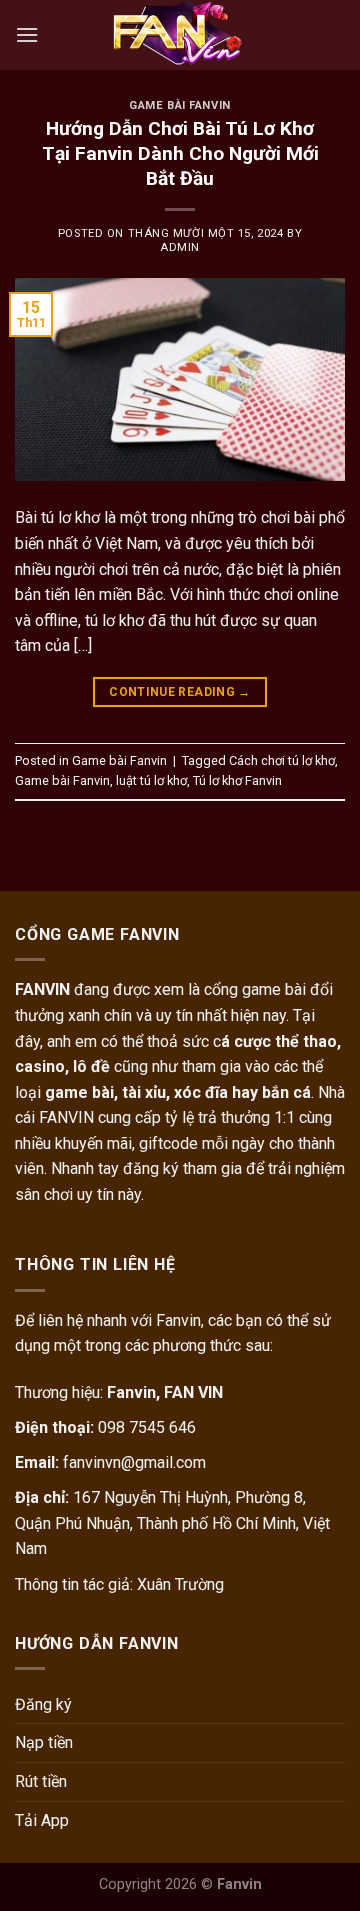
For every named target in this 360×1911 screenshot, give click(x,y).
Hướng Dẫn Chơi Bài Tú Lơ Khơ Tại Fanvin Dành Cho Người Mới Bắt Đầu (180, 153)
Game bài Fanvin (179, 105)
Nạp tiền (44, 1742)
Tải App (42, 1820)
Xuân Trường (180, 1584)
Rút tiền (41, 1781)
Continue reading (180, 692)
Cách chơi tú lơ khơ (282, 760)
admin (180, 247)
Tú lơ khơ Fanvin (237, 780)
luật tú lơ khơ (151, 780)
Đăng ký (43, 1704)
